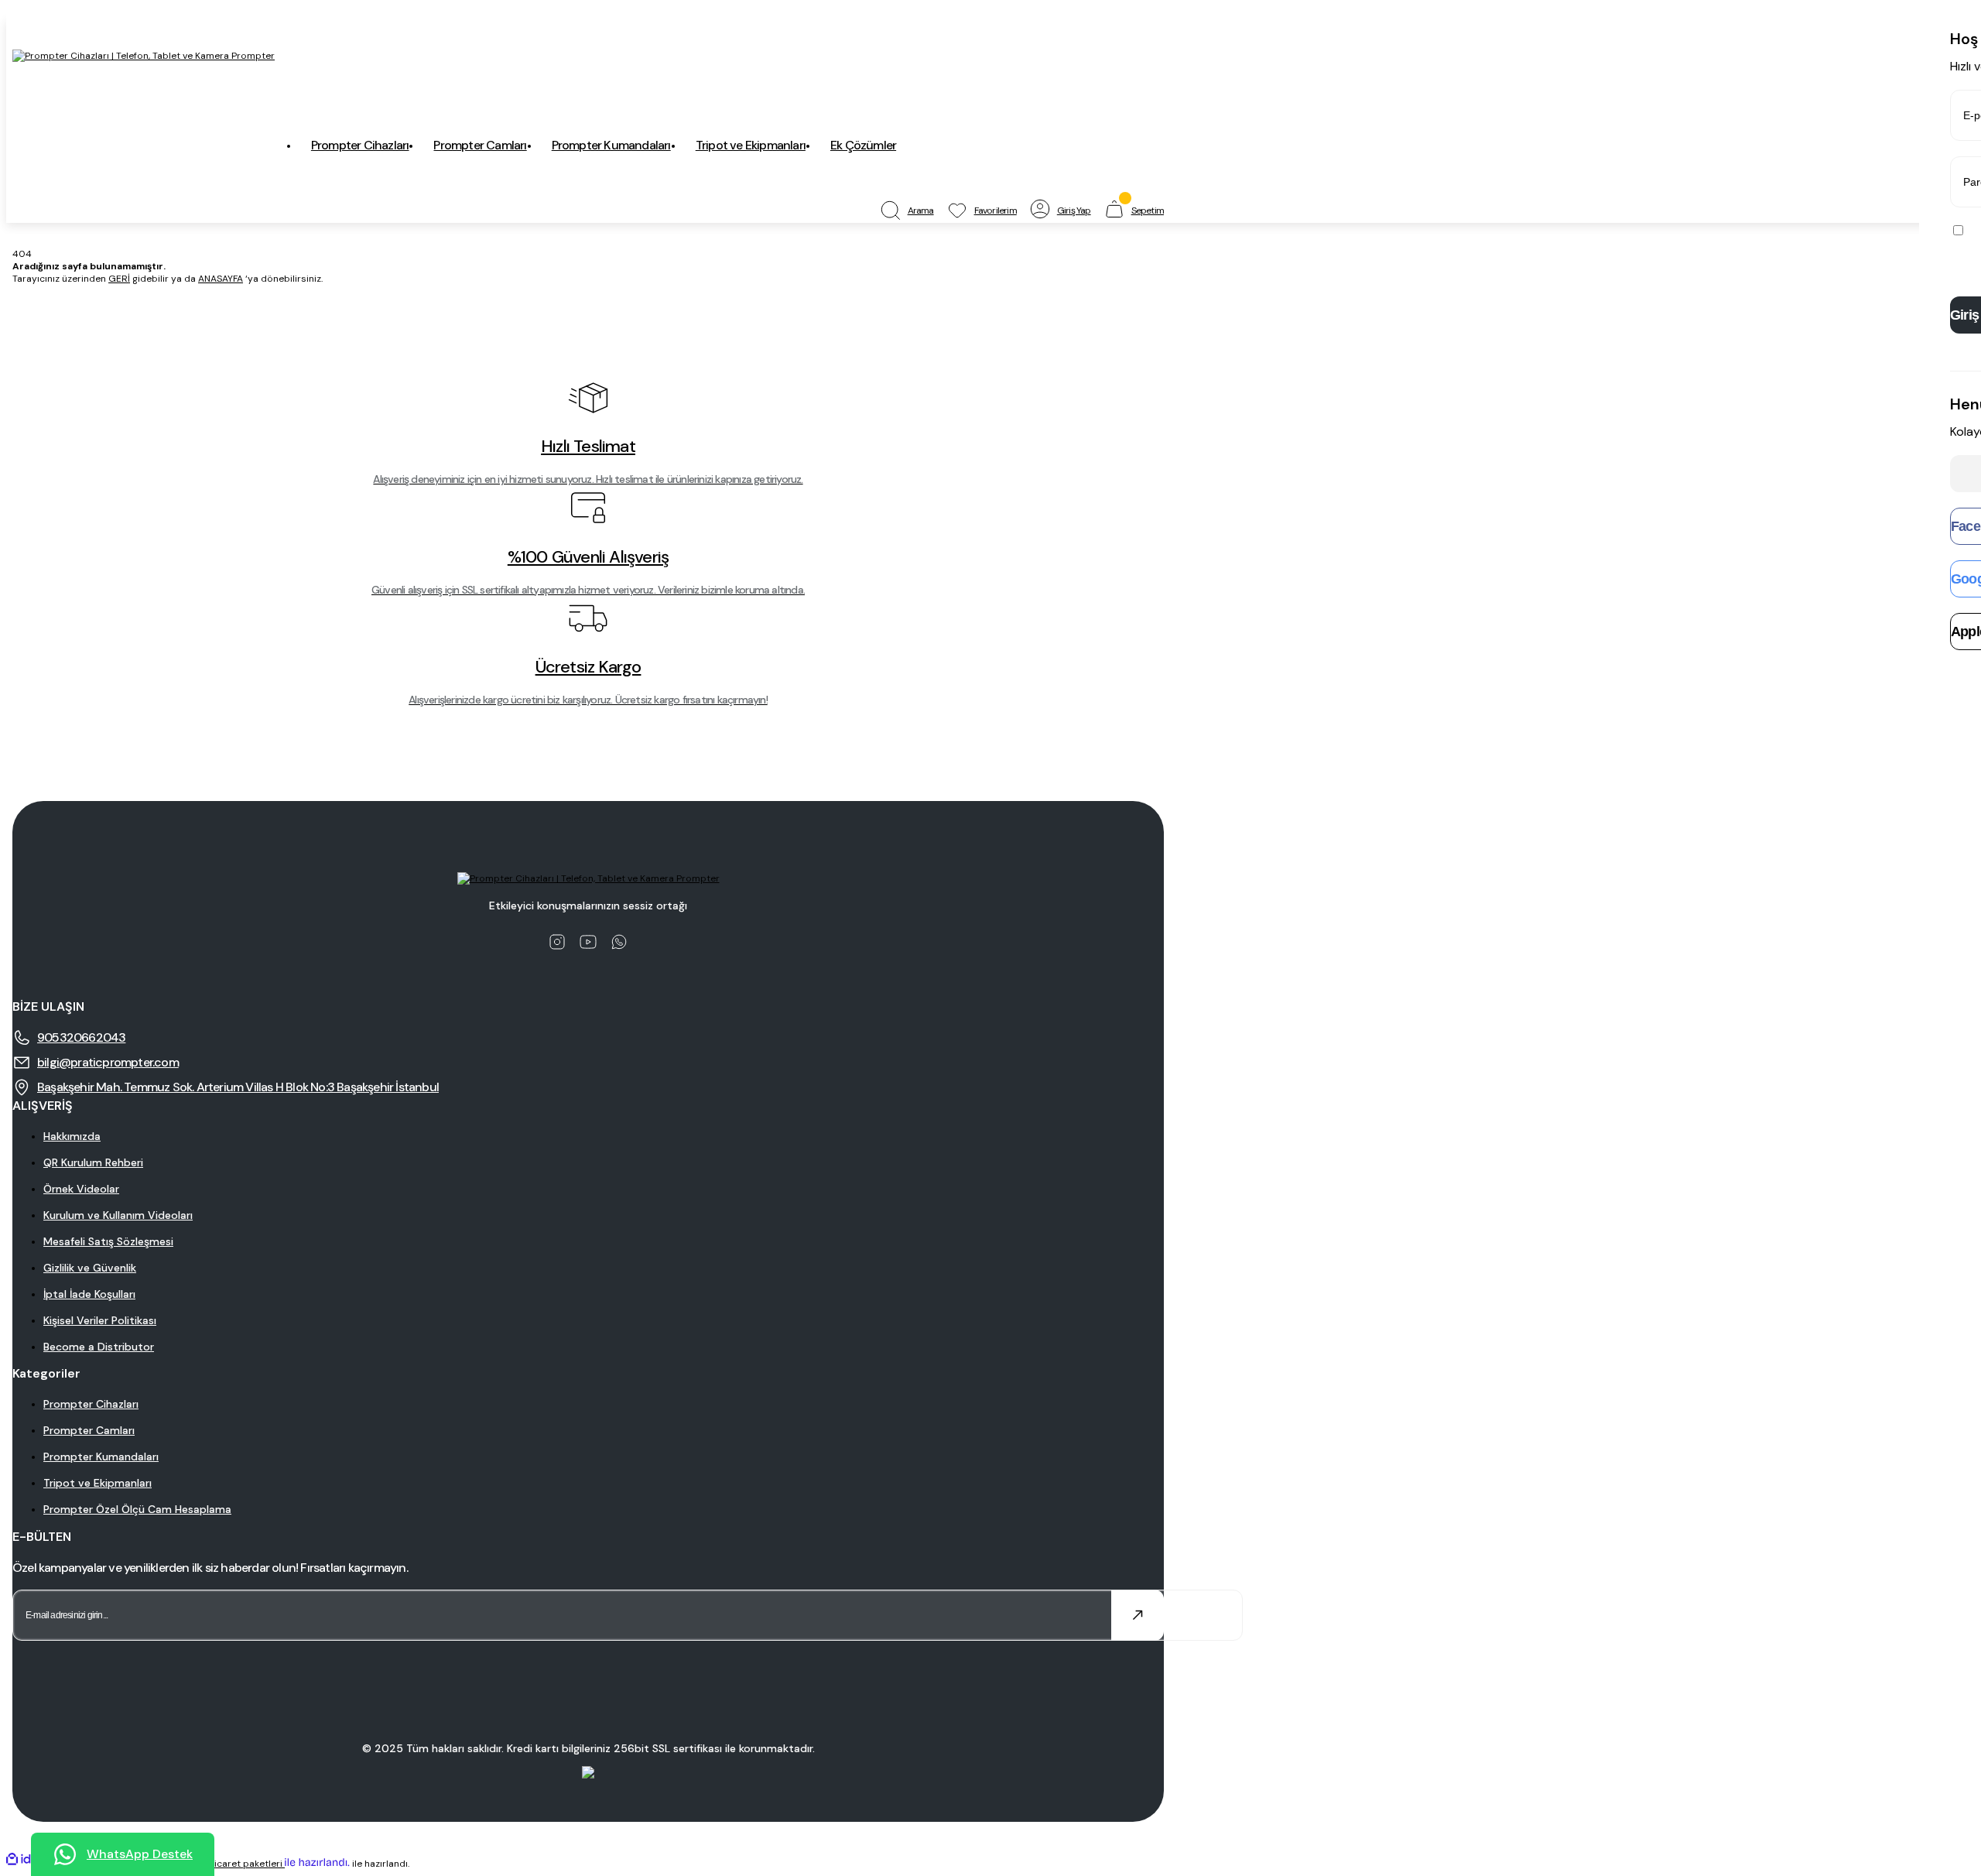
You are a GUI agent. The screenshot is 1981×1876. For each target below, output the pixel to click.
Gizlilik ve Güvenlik (90, 1268)
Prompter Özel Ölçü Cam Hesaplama (137, 1509)
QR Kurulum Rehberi (93, 1162)
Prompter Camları (89, 1430)
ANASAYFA (221, 279)
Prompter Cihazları (91, 1404)
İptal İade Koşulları (89, 1294)
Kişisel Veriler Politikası (100, 1320)
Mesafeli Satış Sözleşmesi (108, 1241)
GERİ (119, 279)
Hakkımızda (72, 1136)
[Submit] (1138, 1615)
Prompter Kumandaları (101, 1457)
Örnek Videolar (81, 1189)
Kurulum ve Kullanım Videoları (118, 1215)
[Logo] (144, 56)
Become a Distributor (99, 1347)
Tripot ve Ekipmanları (98, 1483)
